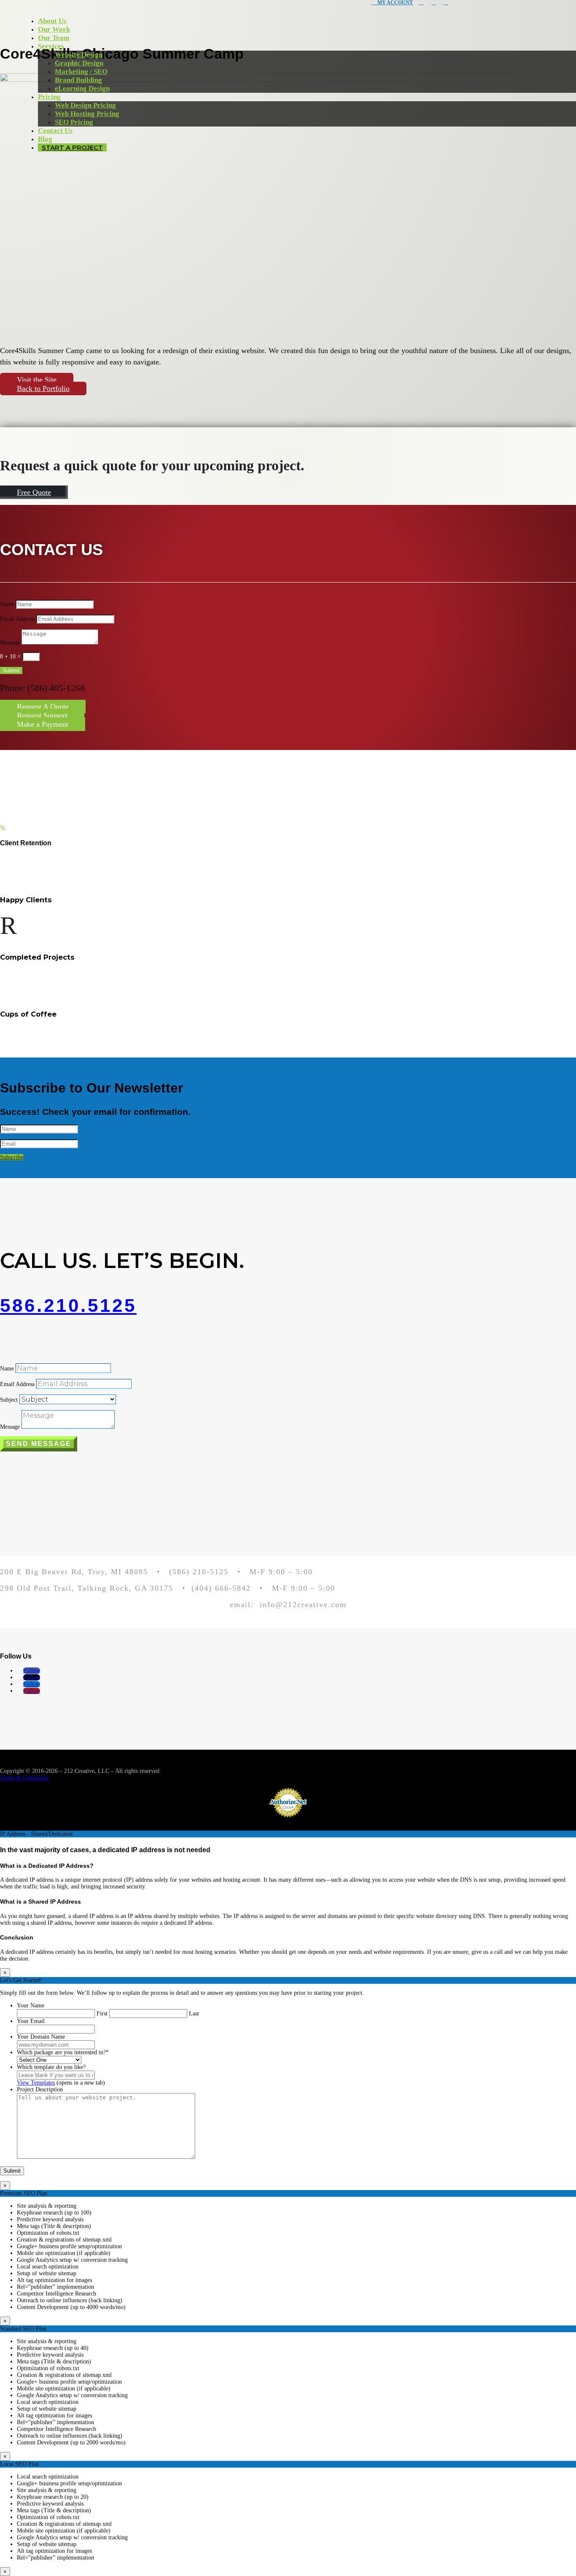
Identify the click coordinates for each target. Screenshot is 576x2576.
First (102, 2014)
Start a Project (72, 147)
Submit (11, 670)
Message (10, 643)
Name (7, 604)
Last (194, 2014)
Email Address (17, 619)
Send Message (39, 1444)
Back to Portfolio (43, 388)
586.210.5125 (68, 1305)
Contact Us (55, 131)
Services (51, 46)
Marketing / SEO (81, 71)
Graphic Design (79, 63)
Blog (45, 139)
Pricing (49, 97)
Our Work (54, 29)
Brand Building (78, 80)
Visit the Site (37, 380)
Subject (9, 1400)
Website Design (79, 55)
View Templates (36, 2083)
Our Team (54, 38)
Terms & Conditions (24, 1778)
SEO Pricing (74, 122)
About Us (52, 21)
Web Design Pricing (85, 105)
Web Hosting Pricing (87, 114)
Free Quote (34, 492)
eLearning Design (82, 88)
